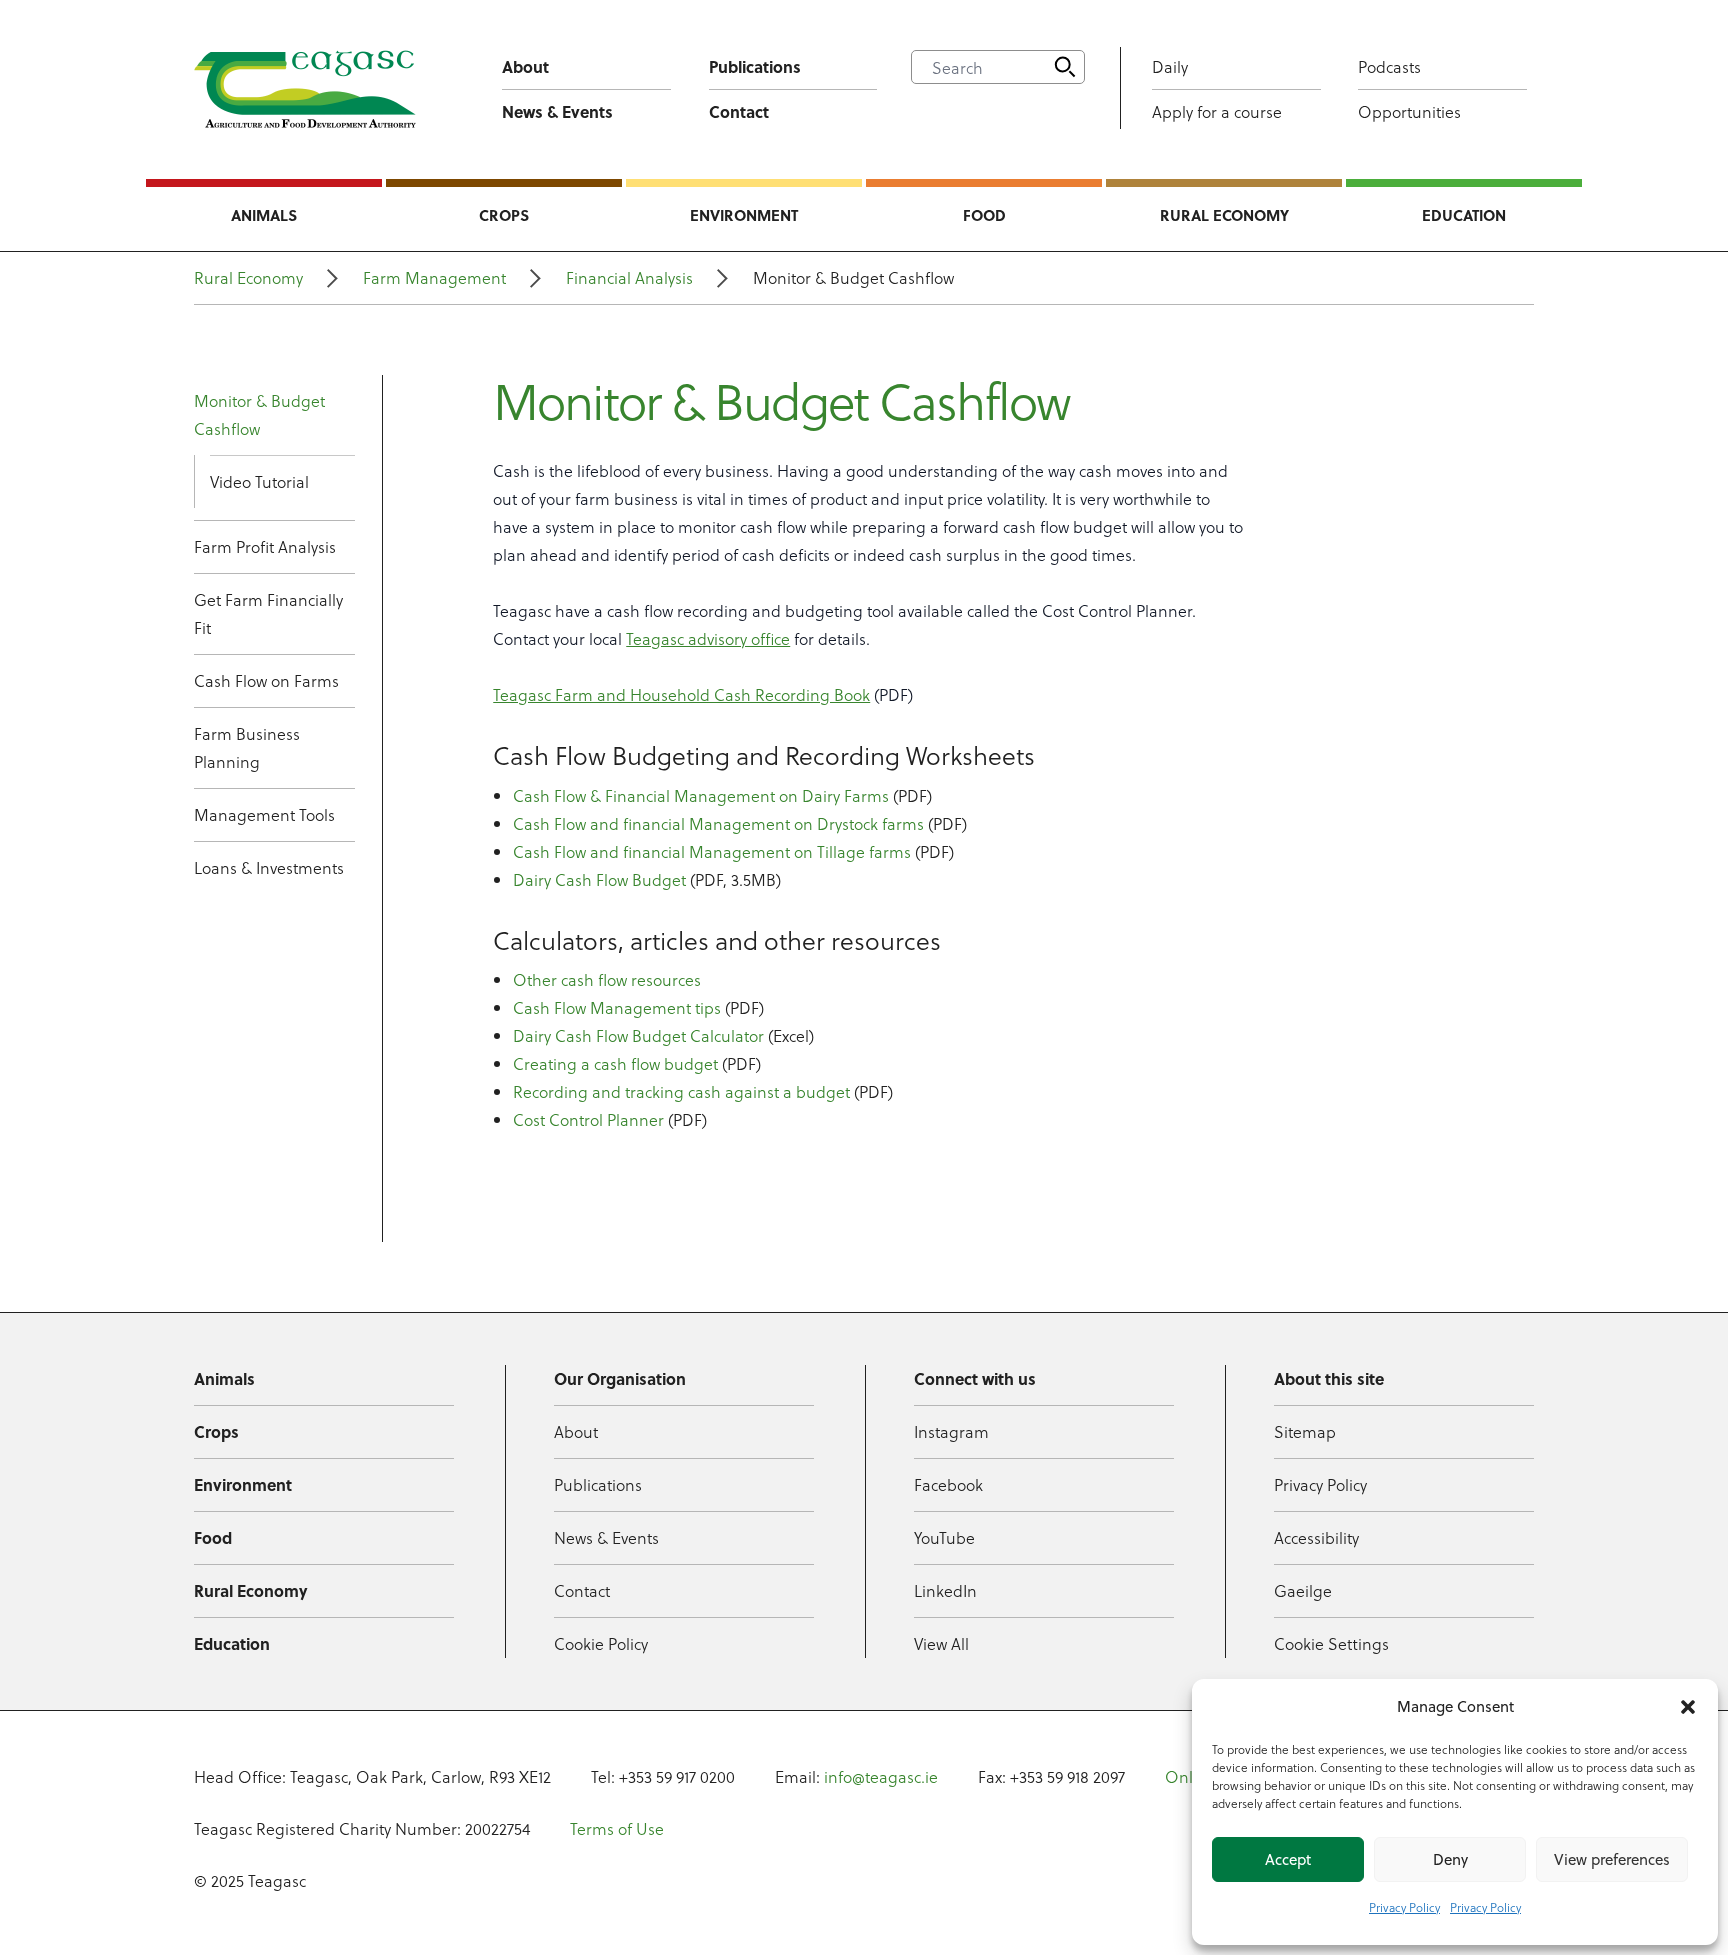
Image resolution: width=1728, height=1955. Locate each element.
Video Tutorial (259, 481)
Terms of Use (617, 1828)
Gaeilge (1303, 1590)
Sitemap (1305, 1431)
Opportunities (1409, 111)
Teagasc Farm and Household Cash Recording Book (681, 694)
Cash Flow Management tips (617, 1007)
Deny (1450, 1859)
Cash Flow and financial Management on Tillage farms (712, 851)
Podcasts (1389, 66)
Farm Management (434, 277)
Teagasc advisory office (708, 638)
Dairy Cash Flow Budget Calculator (638, 1035)
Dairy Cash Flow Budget (599, 879)
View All (941, 1643)
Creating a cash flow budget (615, 1063)
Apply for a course (1217, 111)
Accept (1288, 1859)
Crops (504, 215)
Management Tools (264, 814)
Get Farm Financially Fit (268, 613)
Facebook (948, 1484)
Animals (264, 215)
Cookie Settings (1331, 1643)
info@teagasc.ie (881, 1776)
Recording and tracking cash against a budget (681, 1091)
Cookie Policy (601, 1643)
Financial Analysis (629, 277)
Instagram (951, 1431)
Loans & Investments (269, 867)
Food (984, 215)
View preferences (1612, 1859)
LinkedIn (945, 1590)
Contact (739, 111)
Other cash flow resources (607, 979)
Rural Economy (1224, 215)
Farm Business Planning (247, 747)
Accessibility (1316, 1537)
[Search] (1065, 67)
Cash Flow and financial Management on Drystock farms (718, 823)
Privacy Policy (1404, 1907)
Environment (744, 215)
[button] (1688, 1707)
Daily (1170, 66)
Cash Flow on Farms (266, 680)
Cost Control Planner (588, 1119)
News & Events (557, 111)
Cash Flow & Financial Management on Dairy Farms (701, 795)
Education (1464, 215)
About (525, 66)
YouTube (944, 1537)
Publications (755, 66)
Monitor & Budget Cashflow (259, 414)
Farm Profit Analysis (265, 546)
